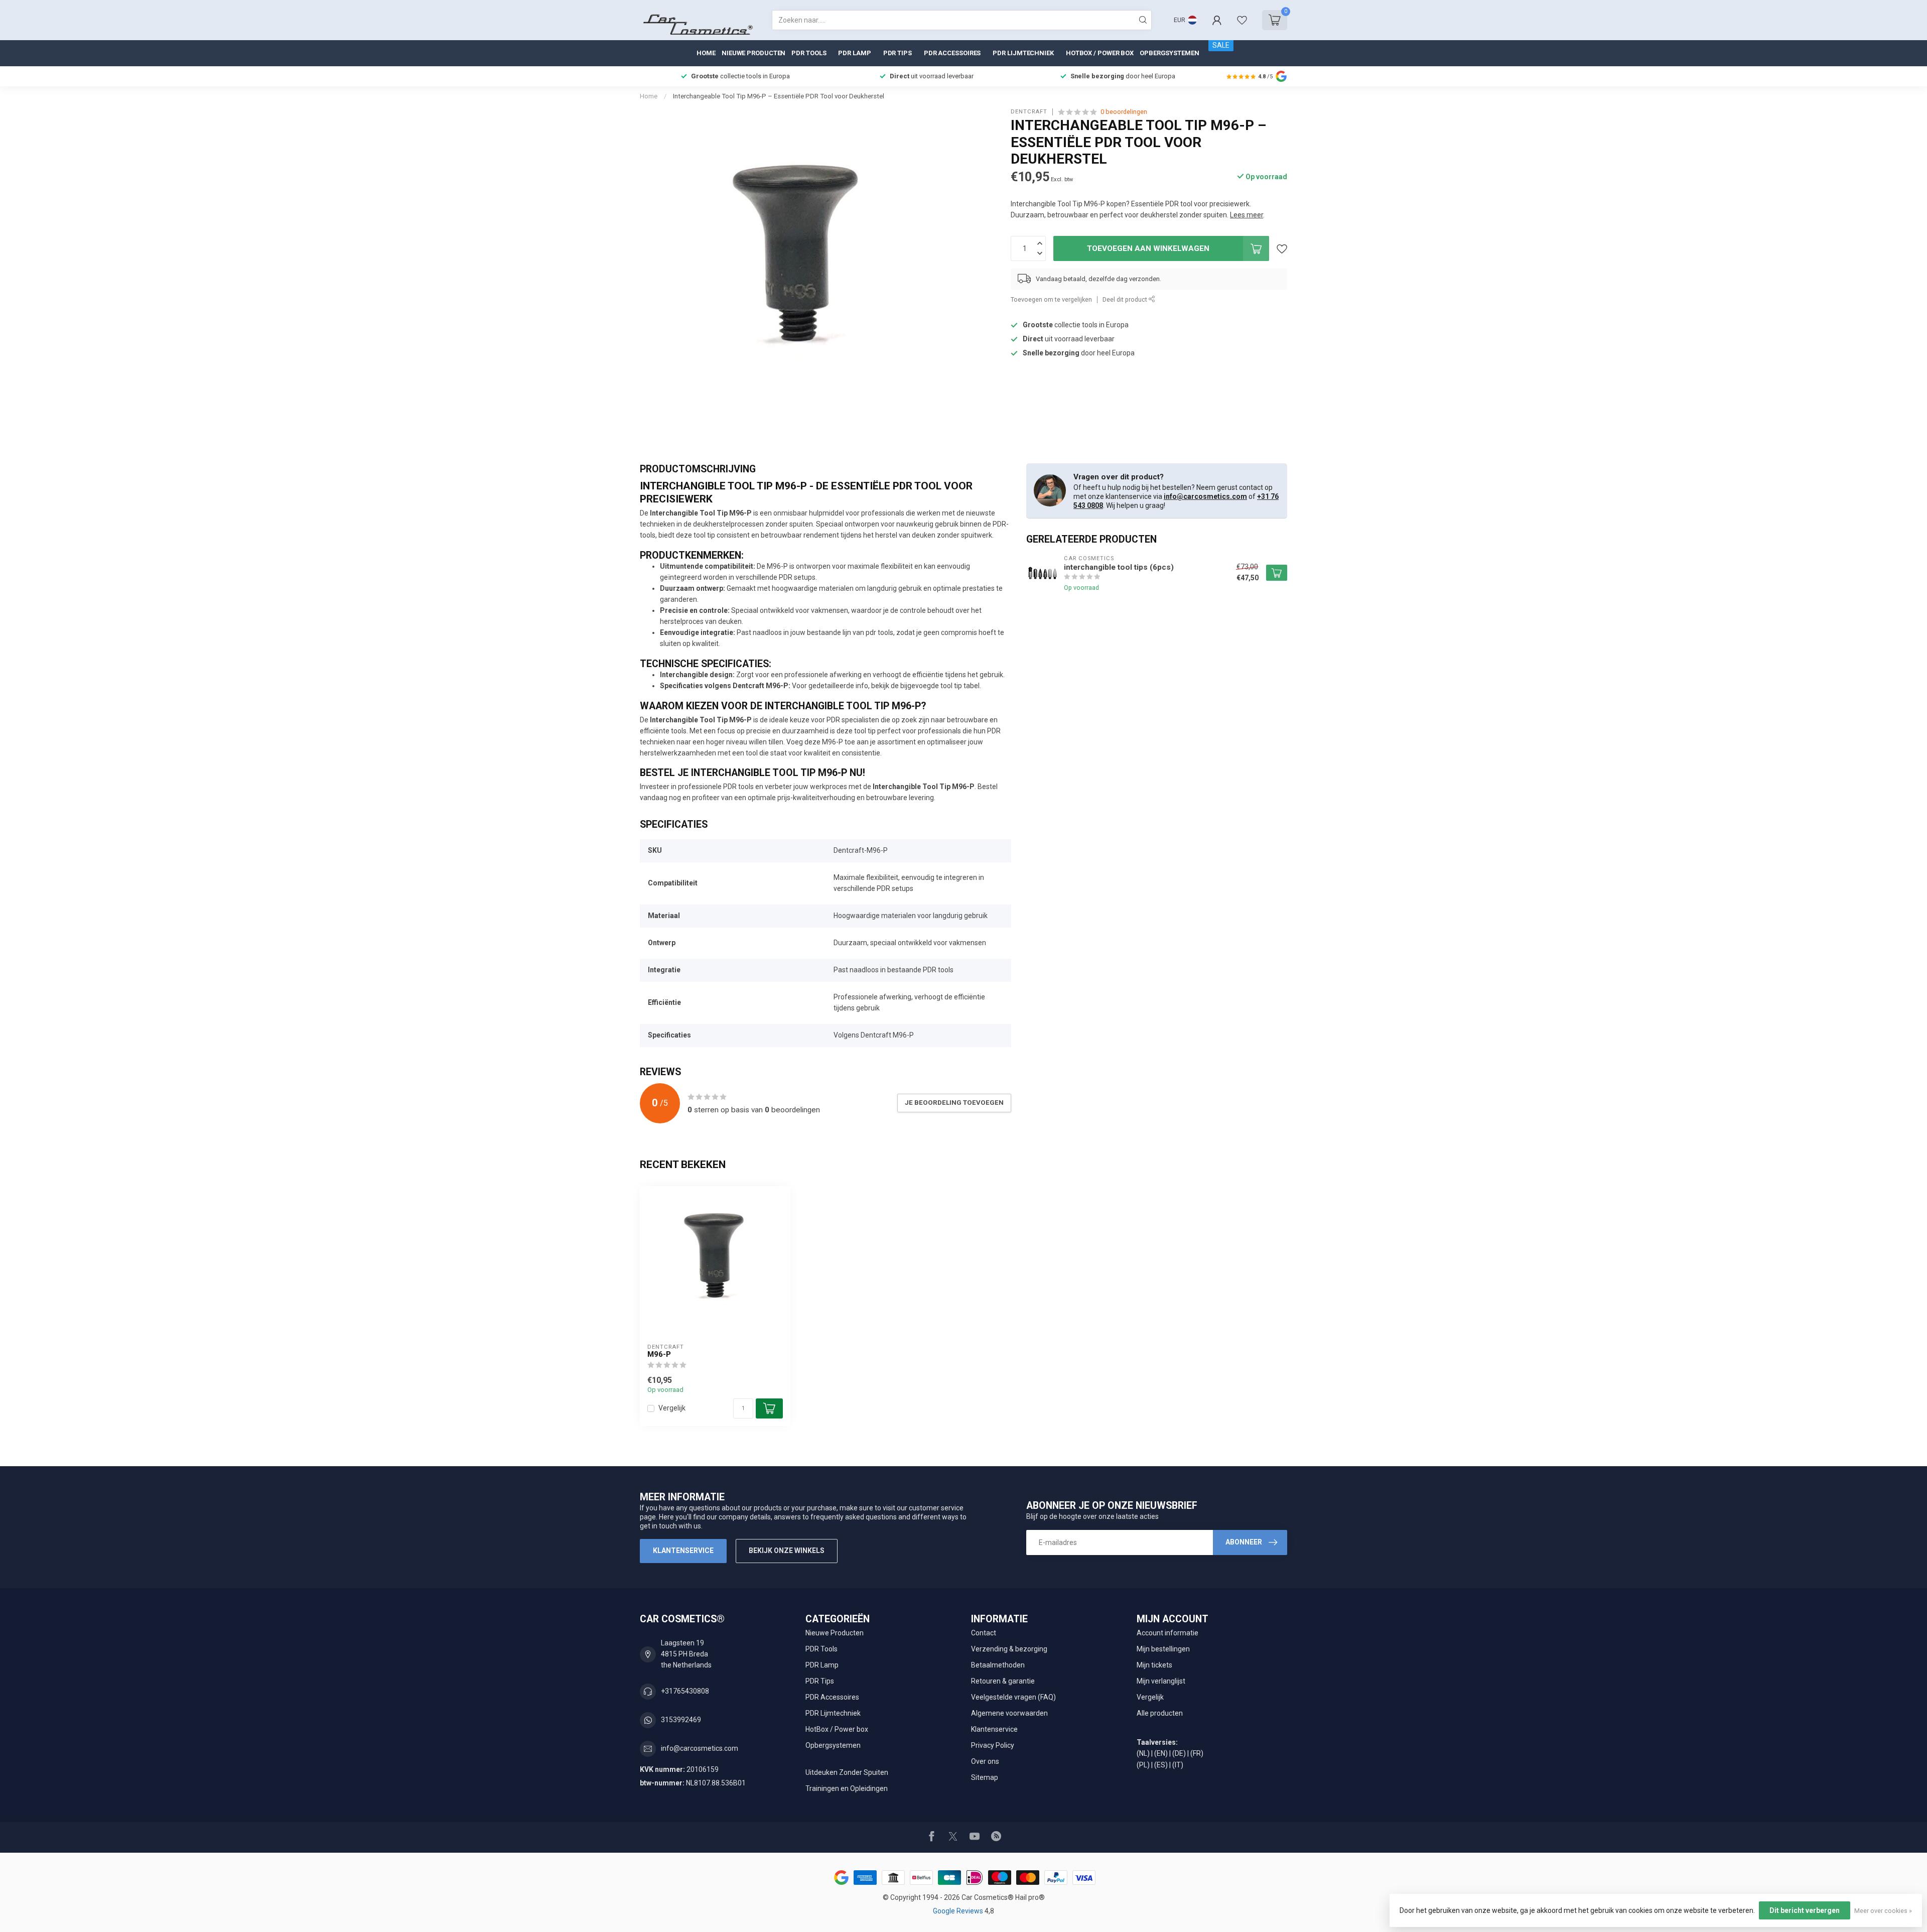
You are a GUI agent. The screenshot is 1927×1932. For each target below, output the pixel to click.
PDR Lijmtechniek (1023, 53)
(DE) (1179, 1753)
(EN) (1161, 1753)
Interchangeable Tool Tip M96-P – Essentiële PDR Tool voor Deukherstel (779, 96)
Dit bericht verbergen (1805, 1910)
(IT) (1178, 1765)
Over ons (985, 1761)
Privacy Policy (993, 1745)
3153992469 (681, 1720)
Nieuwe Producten (753, 53)
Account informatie (1167, 1633)
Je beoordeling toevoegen (954, 1103)
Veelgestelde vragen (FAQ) (1013, 1697)
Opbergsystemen (1169, 53)
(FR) (1197, 1753)
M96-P (659, 1354)
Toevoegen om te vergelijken (1051, 299)
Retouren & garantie (1003, 1681)
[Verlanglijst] (1242, 20)
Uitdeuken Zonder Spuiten (847, 1772)
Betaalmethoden (998, 1665)
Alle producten (1160, 1713)
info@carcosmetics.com (1205, 496)
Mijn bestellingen (1163, 1649)
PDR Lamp (854, 53)
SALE (1221, 45)
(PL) (1143, 1765)
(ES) (1161, 1765)
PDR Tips (898, 53)
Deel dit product (1126, 299)
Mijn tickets (1154, 1665)
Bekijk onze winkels (787, 1551)
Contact (984, 1633)
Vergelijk (672, 1408)
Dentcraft (1029, 112)
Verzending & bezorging (1009, 1649)
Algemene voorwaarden (1009, 1713)
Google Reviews (959, 1911)
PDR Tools (809, 53)
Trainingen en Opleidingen (847, 1788)
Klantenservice (683, 1551)
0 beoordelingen (1124, 112)
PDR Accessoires (952, 53)
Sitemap (985, 1777)
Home (706, 53)
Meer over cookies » (1883, 1911)
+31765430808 (685, 1691)
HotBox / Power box (1100, 53)
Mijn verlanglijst (1161, 1681)
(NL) (1143, 1753)
